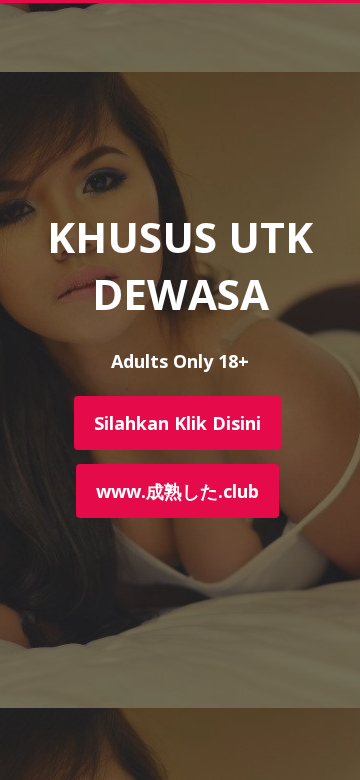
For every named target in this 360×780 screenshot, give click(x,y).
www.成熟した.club (177, 491)
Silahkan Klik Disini (177, 423)
